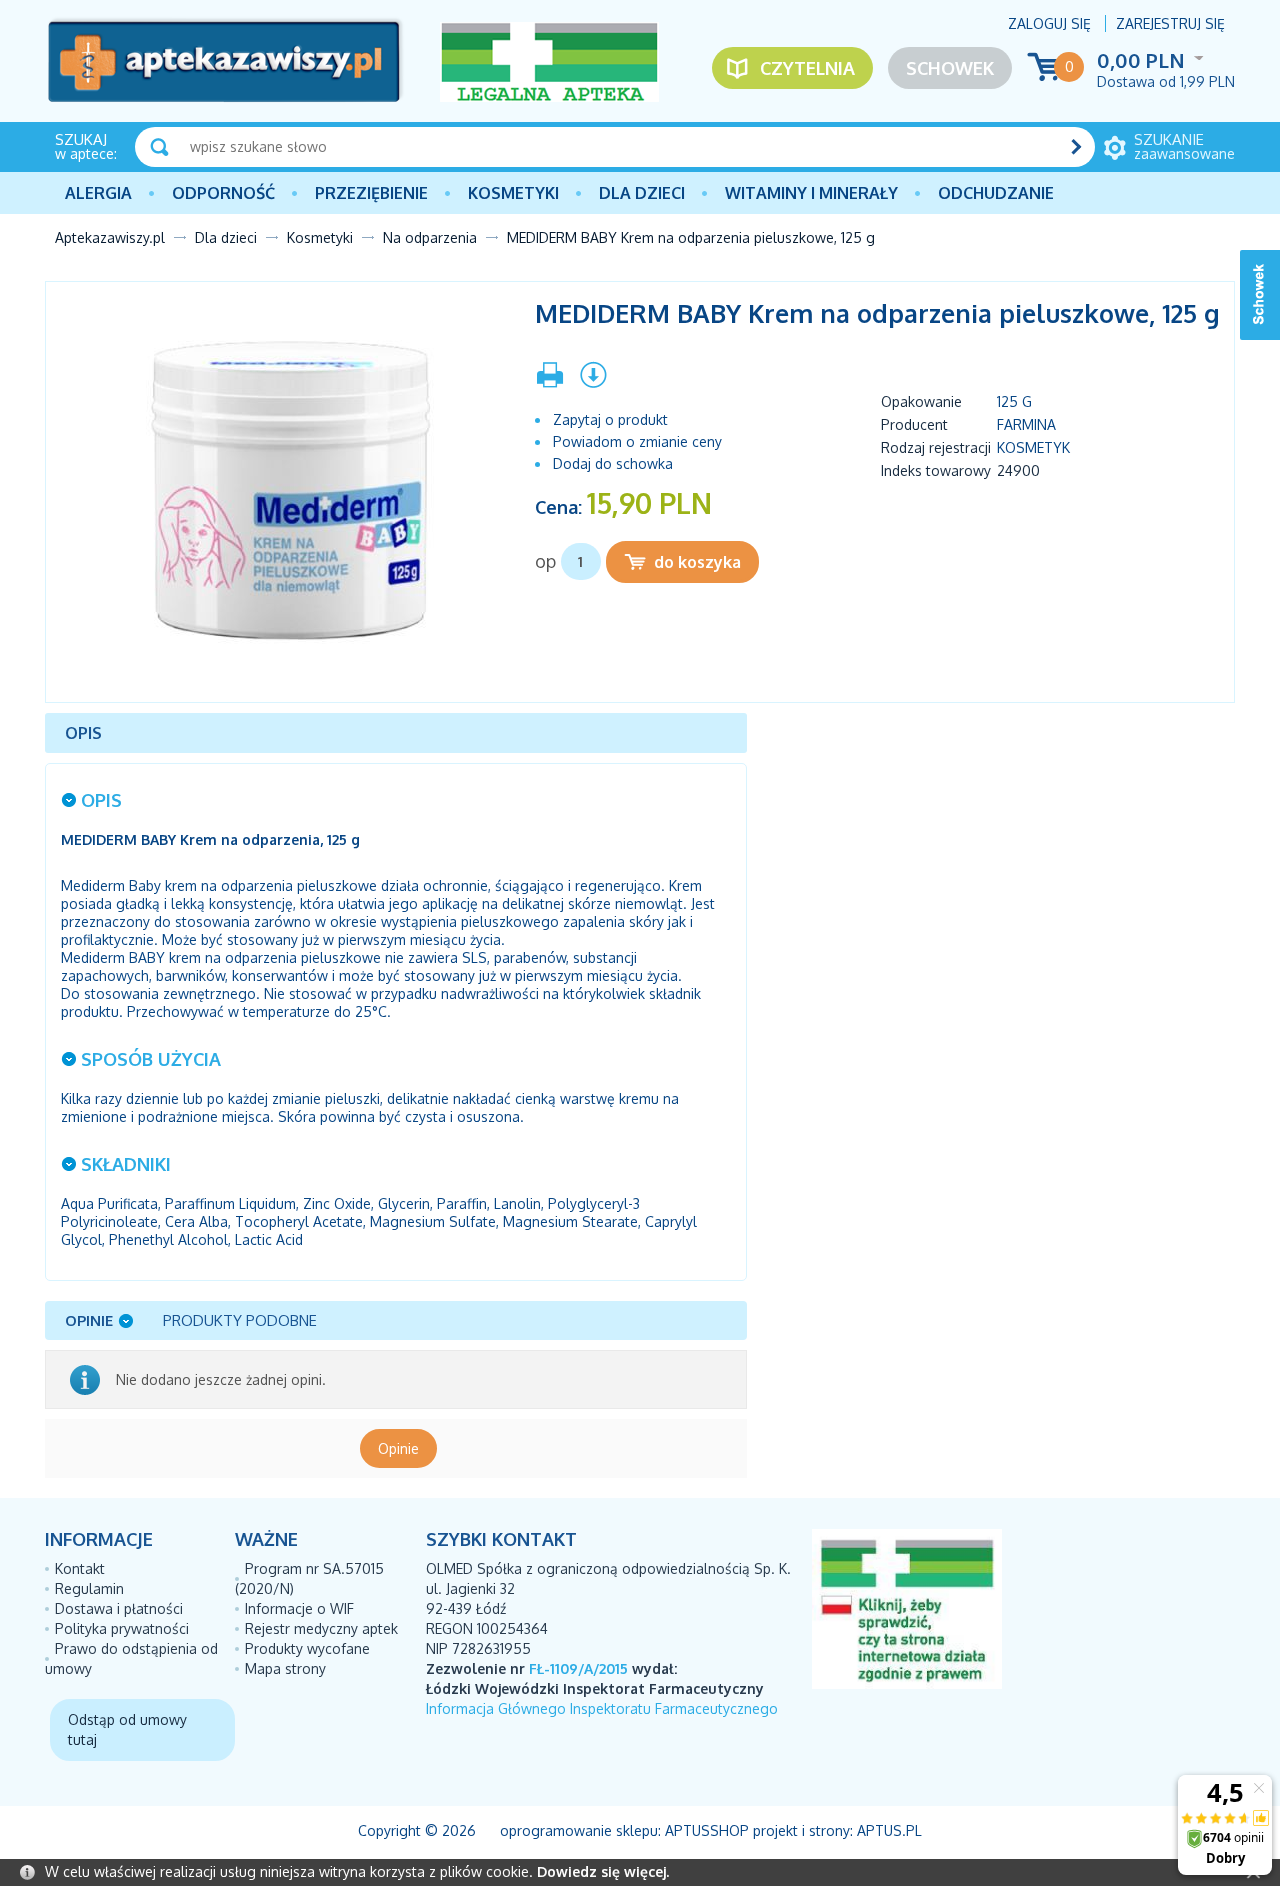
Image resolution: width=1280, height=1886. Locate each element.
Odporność (223, 193)
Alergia (98, 193)
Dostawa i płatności (119, 1608)
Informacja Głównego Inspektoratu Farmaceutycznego (602, 1708)
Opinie (398, 1448)
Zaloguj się (1049, 23)
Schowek (950, 68)
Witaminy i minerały (811, 193)
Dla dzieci (642, 193)
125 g (1014, 401)
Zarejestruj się (1170, 23)
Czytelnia (807, 68)
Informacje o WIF (299, 1608)
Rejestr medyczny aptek (321, 1628)
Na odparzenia (430, 237)
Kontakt (80, 1568)
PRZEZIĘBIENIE (371, 193)
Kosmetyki (513, 193)
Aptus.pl (889, 1830)
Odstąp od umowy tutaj (127, 1729)
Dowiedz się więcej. (603, 1871)
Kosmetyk (1033, 447)
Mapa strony (285, 1668)
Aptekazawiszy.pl (110, 237)
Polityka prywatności (122, 1628)
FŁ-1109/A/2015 (578, 1668)
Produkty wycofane (307, 1648)
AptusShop (707, 1830)
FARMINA (1026, 424)
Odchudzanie (996, 193)
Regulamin (89, 1588)
